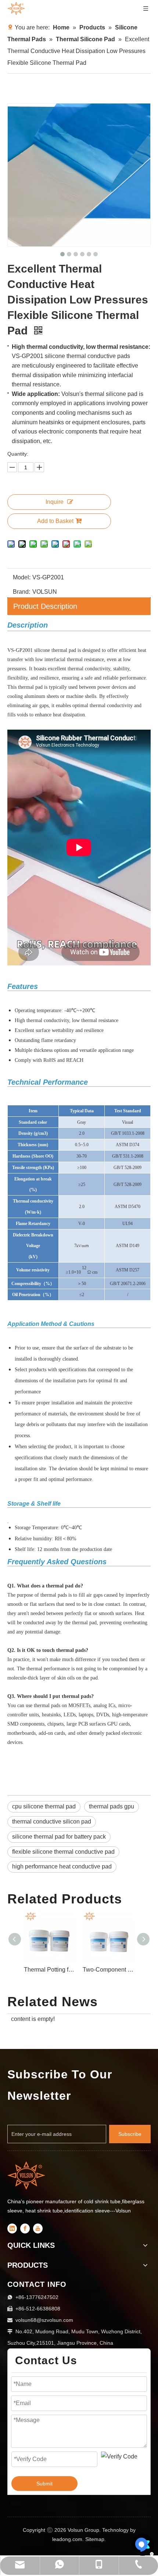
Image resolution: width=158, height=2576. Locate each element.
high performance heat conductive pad (62, 1866)
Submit (44, 2484)
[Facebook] (25, 2228)
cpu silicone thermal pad (44, 1806)
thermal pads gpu (112, 1806)
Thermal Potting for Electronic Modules (115, 1970)
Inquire (55, 502)
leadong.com (67, 2539)
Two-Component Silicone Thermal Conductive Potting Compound (56, 1970)
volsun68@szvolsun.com (44, 2320)
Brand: (21, 592)
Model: (22, 577)
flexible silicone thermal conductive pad (63, 1852)
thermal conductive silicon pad (52, 1822)
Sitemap (95, 2539)
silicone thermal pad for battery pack (59, 1837)
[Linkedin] (12, 2228)
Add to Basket (55, 521)
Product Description (45, 606)
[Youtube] (38, 2228)
